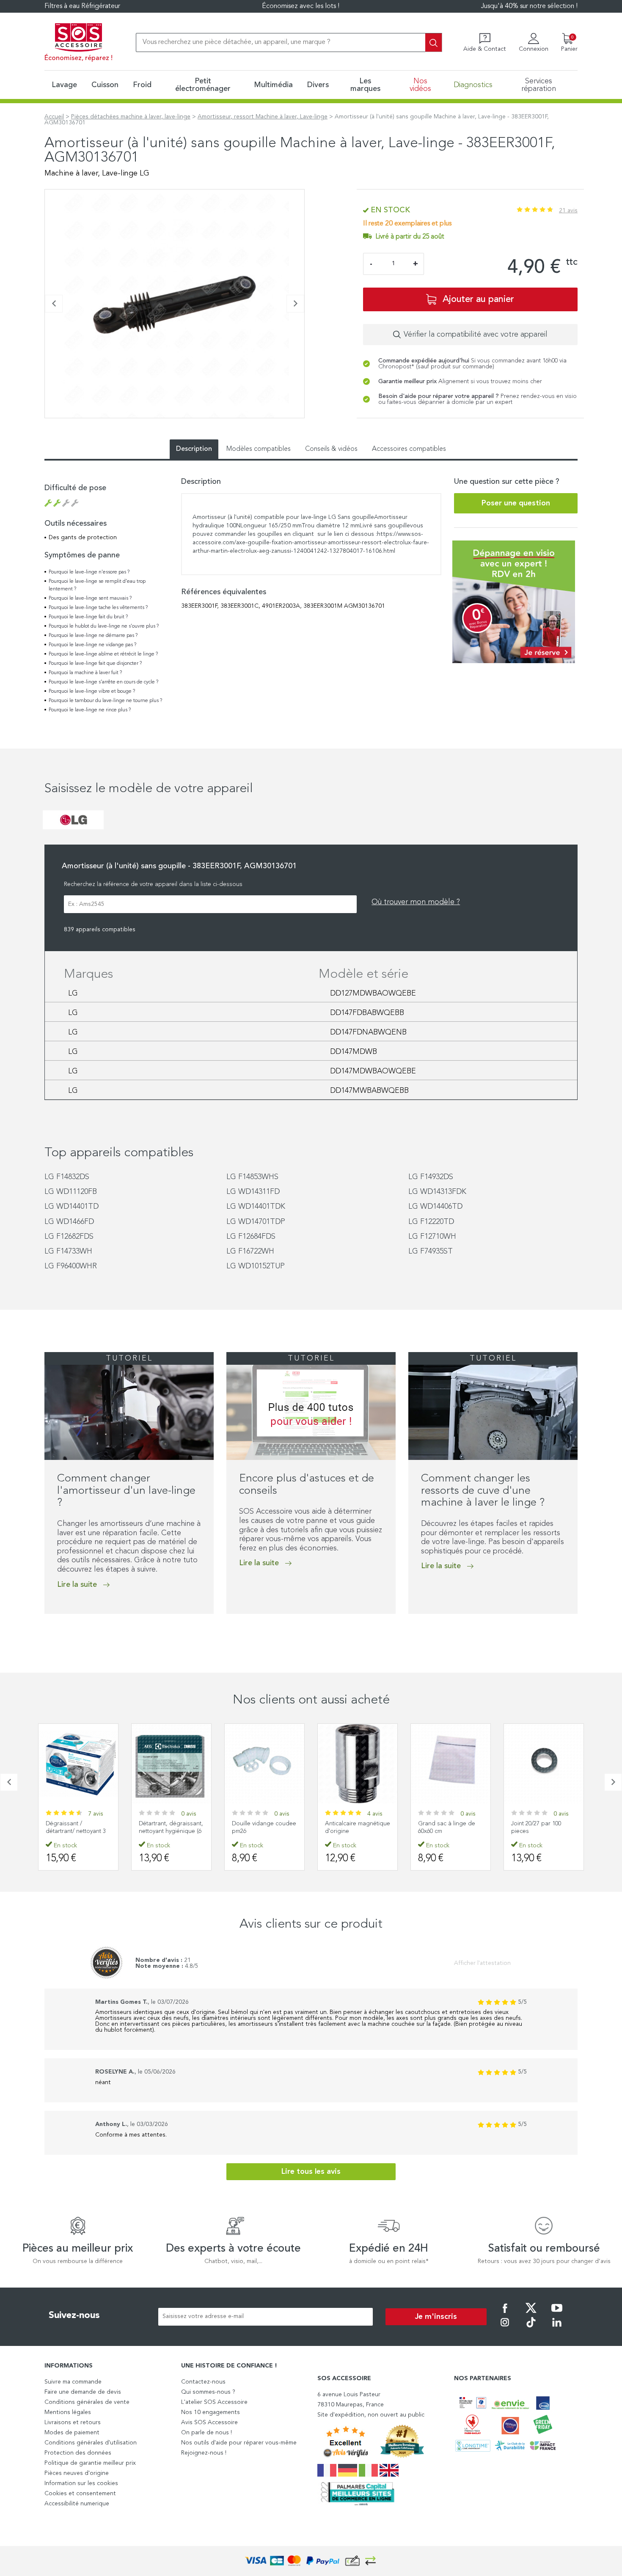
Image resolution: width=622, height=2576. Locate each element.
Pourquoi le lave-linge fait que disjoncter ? (95, 664)
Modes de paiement (72, 2433)
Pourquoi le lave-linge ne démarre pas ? (93, 636)
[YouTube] (557, 2314)
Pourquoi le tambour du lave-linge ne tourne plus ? (105, 701)
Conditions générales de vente (87, 2402)
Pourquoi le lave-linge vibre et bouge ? (92, 691)
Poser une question (516, 503)
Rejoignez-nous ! (204, 2453)
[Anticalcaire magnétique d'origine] (264, 1764)
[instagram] (505, 2328)
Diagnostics (473, 85)
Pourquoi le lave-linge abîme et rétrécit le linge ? (103, 654)
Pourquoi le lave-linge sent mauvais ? (90, 598)
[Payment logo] (311, 2561)
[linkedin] (557, 2328)
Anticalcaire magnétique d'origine (264, 1827)
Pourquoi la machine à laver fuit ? (85, 673)
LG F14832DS (67, 1177)
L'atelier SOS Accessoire (214, 2402)
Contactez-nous (203, 2382)
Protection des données (78, 2453)
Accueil (54, 117)
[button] (47, 422)
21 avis (568, 211)
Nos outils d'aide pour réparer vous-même (239, 2443)
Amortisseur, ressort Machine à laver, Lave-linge (263, 117)
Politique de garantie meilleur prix (90, 2463)
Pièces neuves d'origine (77, 2473)
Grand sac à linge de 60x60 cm (354, 1827)
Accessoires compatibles (409, 449)
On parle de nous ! (206, 2433)
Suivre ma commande (73, 2382)
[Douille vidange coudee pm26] (171, 1764)
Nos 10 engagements (211, 2412)
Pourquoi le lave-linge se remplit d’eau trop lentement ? (97, 585)
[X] (531, 2314)
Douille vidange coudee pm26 (171, 1827)
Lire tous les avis (311, 2172)
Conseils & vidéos (331, 449)
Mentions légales (68, 2412)
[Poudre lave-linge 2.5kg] (544, 1764)
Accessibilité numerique (77, 2504)
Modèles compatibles (259, 449)
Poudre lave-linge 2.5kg (543, 1824)
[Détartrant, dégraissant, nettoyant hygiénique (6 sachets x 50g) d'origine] (78, 1764)
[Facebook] (505, 2314)
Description (194, 449)
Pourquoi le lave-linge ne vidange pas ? (92, 645)
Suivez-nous (74, 2315)
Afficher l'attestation (482, 1963)
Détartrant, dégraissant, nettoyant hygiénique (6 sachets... (78, 1831)
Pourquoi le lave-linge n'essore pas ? (89, 572)
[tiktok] (531, 2328)
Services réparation (539, 85)
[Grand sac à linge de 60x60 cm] (358, 1764)
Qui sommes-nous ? (208, 2392)
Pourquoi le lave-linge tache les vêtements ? (98, 608)
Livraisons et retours (73, 2422)
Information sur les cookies (81, 2483)
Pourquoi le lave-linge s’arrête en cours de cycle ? (103, 682)
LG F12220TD (431, 1222)
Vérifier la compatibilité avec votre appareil (476, 335)
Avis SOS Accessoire (209, 2422)
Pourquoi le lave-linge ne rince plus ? (90, 710)
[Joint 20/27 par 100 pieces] (451, 1764)
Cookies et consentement (80, 2494)
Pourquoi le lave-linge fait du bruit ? (88, 617)
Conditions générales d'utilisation (91, 2443)
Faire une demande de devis (83, 2392)
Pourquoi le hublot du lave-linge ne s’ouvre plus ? (104, 626)
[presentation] (54, 304)
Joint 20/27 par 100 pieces (443, 1827)
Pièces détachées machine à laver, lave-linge (131, 117)
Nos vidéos (420, 85)
